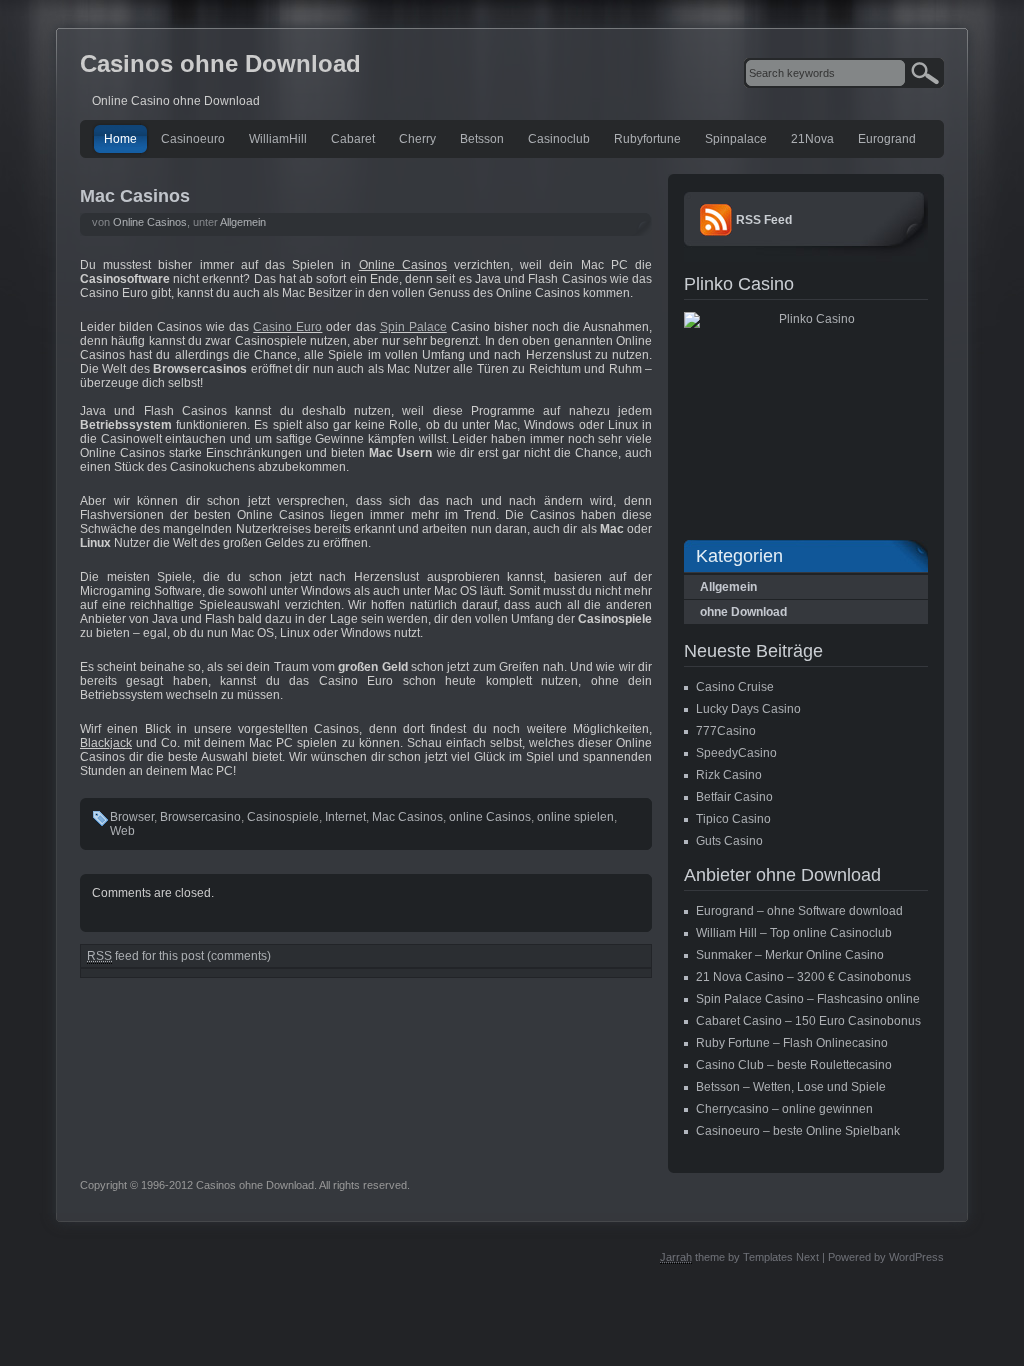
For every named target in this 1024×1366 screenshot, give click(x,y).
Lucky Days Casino (748, 709)
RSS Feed (764, 220)
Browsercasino (200, 817)
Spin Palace (413, 327)
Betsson (482, 139)
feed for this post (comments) (179, 956)
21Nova (812, 139)
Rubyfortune (647, 139)
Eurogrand (887, 139)
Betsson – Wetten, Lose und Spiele (791, 1087)
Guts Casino (729, 841)
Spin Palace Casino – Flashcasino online (808, 999)
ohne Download (743, 612)
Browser (132, 817)
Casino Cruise (735, 687)
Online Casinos (150, 222)
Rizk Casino (729, 775)
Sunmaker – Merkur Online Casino (790, 955)
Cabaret (353, 139)
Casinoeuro (193, 139)
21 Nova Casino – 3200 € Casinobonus (803, 977)
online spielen (575, 817)
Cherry (417, 139)
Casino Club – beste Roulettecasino (794, 1065)
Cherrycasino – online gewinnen (784, 1109)
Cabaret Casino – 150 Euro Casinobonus (808, 1021)
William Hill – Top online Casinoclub (794, 933)
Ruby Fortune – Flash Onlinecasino (792, 1043)
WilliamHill (278, 139)
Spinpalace (736, 139)
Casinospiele (283, 817)
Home (120, 139)
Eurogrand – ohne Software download (799, 911)
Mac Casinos (135, 196)
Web (122, 831)
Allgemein (243, 222)
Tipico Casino (733, 819)
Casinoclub (559, 139)
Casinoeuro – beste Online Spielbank (798, 1131)
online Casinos (490, 817)
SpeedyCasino (736, 753)
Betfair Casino (734, 797)
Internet (345, 817)
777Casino (726, 731)
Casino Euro (287, 327)
